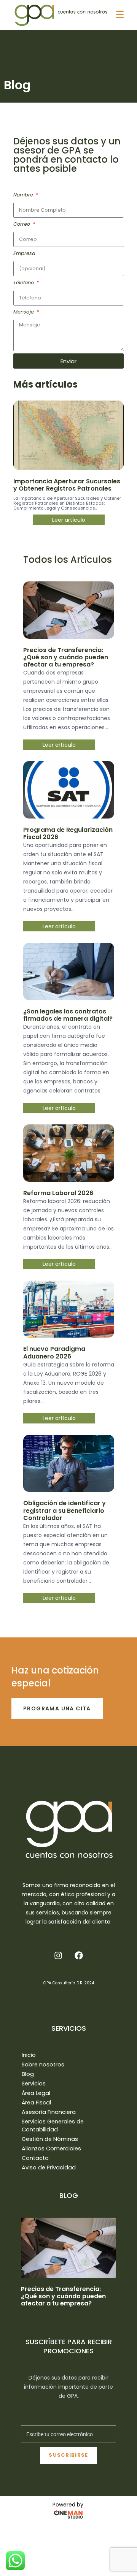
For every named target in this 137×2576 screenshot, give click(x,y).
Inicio (29, 2055)
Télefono (24, 283)
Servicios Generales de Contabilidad (53, 2126)
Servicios (34, 2084)
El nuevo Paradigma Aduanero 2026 (54, 1352)
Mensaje (24, 312)
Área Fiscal (36, 2103)
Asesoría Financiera (49, 2112)
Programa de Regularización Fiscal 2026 (68, 833)
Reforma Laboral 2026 (58, 1193)
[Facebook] (79, 1955)
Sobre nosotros (43, 2065)
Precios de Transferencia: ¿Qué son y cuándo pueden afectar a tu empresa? (66, 657)
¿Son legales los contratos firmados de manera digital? (68, 1015)
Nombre (24, 195)
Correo (22, 224)
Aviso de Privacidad (49, 2168)
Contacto (35, 2158)
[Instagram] (58, 1955)
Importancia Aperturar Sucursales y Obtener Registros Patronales (67, 485)
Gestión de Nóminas (50, 2139)
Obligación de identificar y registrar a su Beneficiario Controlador (65, 1510)
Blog (28, 2074)
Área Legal (36, 2093)
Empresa (24, 253)
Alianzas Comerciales (51, 2149)
